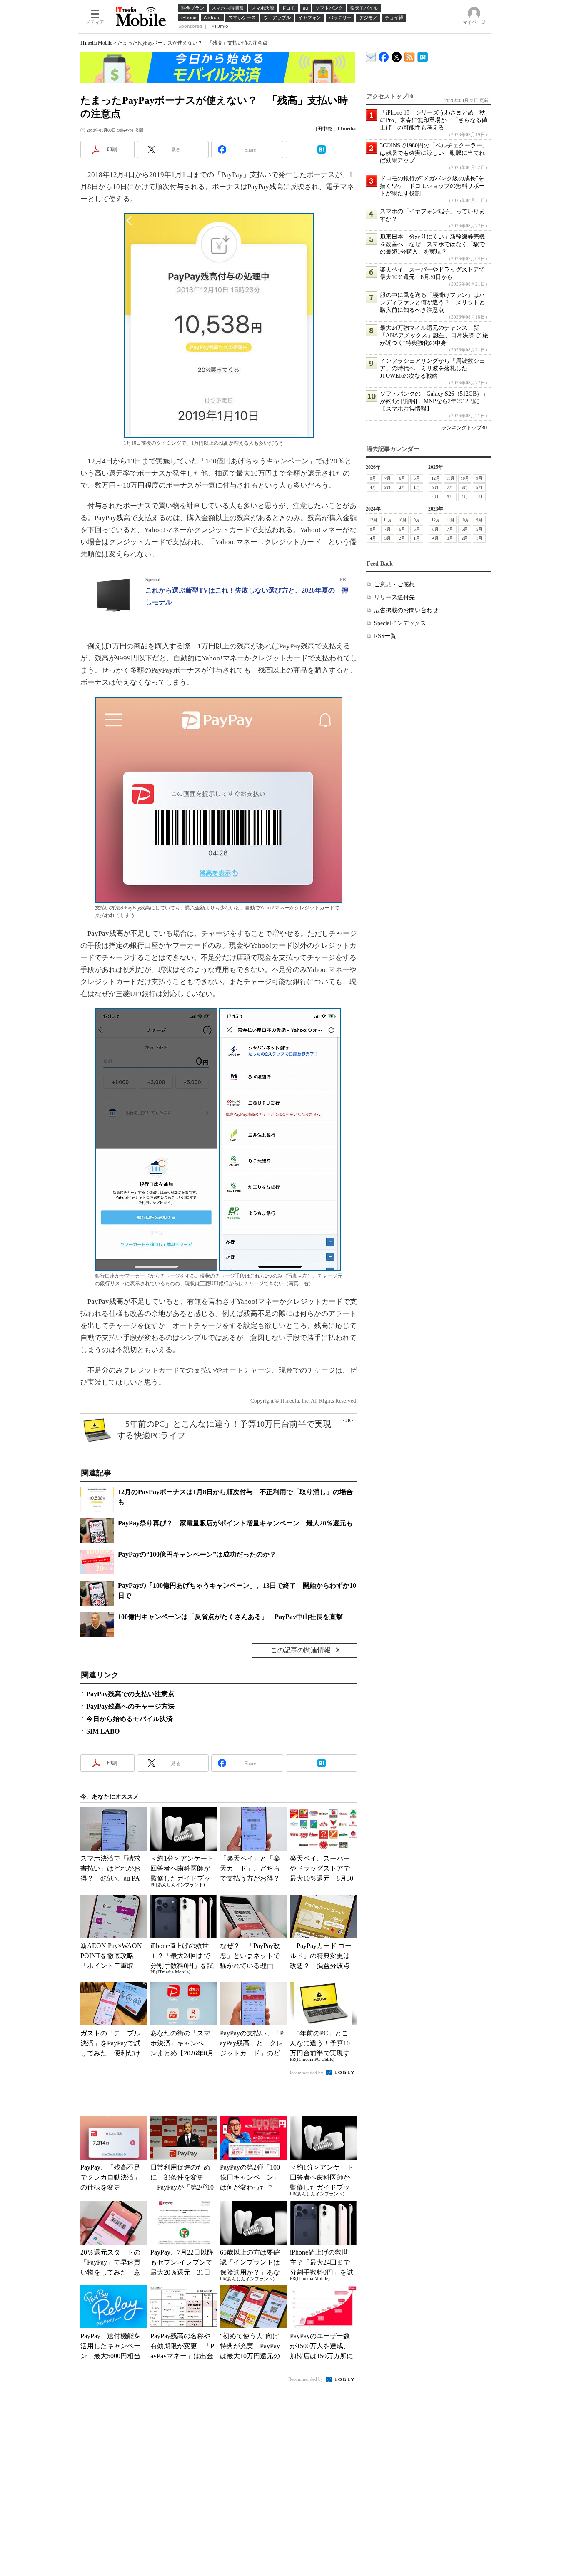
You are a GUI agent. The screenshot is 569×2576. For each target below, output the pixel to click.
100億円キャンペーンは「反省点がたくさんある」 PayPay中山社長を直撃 (230, 1617)
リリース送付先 (394, 597)
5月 (417, 478)
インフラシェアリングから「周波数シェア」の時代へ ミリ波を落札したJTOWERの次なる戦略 (432, 368)
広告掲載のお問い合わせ (406, 610)
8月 (373, 478)
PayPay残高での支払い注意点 (130, 1694)
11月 (450, 478)
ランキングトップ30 (464, 428)
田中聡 (325, 129)
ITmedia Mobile (96, 43)
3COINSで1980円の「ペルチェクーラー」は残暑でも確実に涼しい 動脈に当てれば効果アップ (434, 153)
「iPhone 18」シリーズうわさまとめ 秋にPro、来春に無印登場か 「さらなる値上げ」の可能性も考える (434, 120)
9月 (479, 478)
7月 (388, 478)
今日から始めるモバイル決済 (130, 1719)
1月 (417, 487)
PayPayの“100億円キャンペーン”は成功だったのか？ (197, 1554)
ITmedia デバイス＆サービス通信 (371, 56)
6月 (402, 478)
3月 (388, 487)
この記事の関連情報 (301, 1650)
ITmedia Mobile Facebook (384, 55)
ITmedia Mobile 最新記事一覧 (410, 56)
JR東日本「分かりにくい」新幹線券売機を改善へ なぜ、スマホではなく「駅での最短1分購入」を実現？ (432, 244)
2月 (402, 487)
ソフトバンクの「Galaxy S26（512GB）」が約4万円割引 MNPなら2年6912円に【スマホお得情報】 (434, 401)
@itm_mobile (397, 55)
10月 (465, 478)
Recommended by (306, 2073)
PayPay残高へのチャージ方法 (130, 1706)
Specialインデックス (400, 623)
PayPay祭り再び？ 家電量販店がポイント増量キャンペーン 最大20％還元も (235, 1523)
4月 (373, 487)
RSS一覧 (385, 636)
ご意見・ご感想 (394, 584)
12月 (436, 478)
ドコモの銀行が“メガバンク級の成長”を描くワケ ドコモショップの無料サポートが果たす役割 (432, 186)
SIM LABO (103, 1731)
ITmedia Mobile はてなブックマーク (423, 56)
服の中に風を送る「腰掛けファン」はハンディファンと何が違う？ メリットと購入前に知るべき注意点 (432, 303)
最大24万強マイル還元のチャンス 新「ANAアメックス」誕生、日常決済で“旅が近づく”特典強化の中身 (434, 335)
